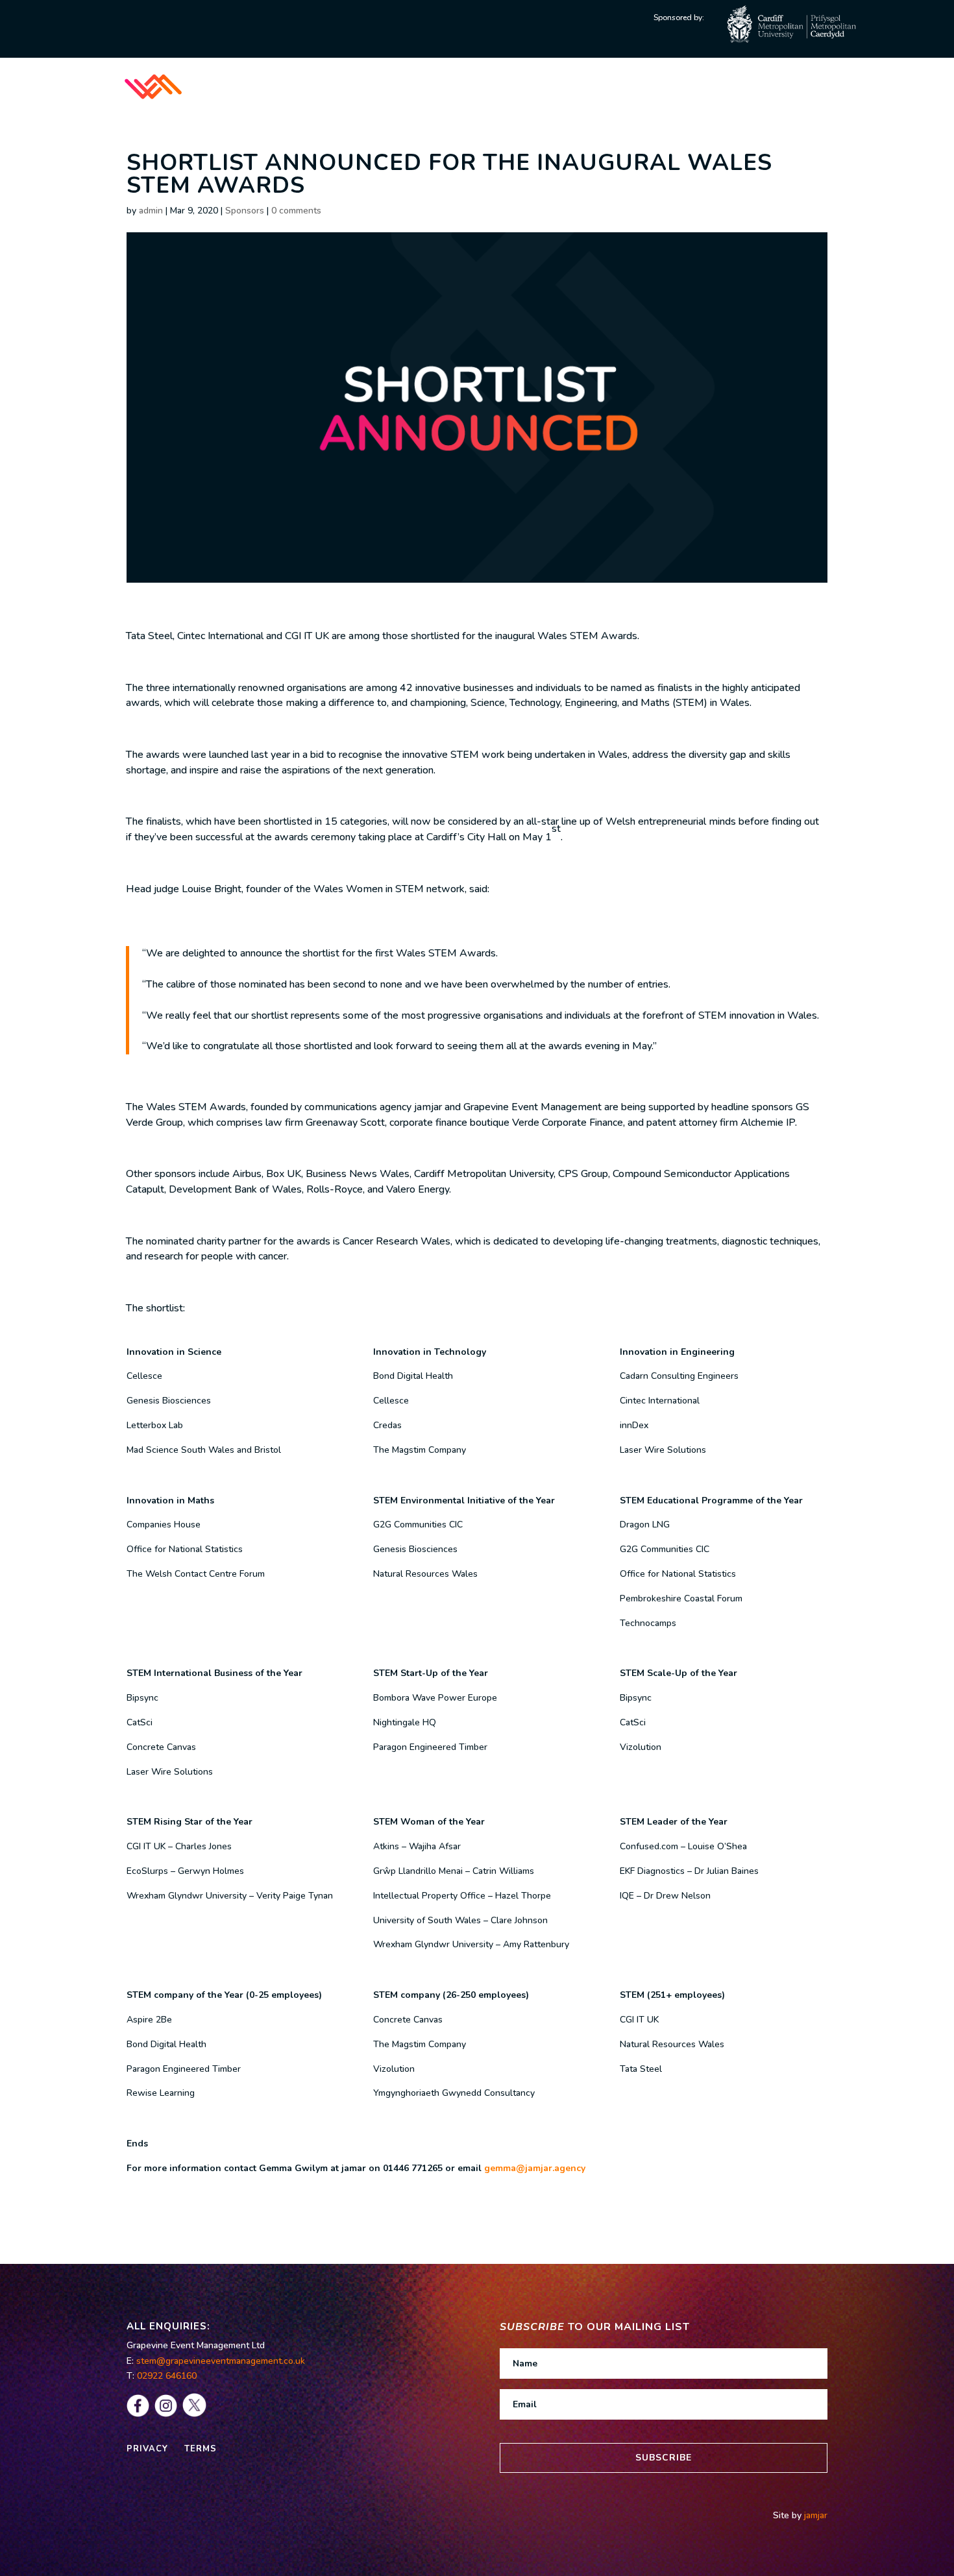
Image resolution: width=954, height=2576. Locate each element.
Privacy (147, 2449)
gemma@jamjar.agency (535, 2168)
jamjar (814, 2515)
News (722, 86)
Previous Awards (796, 86)
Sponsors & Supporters (629, 86)
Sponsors (245, 211)
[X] (194, 2414)
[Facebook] (138, 2414)
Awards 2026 (503, 86)
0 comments (296, 211)
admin (151, 211)
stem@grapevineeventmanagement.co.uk (221, 2361)
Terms (199, 2449)
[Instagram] (166, 2414)
